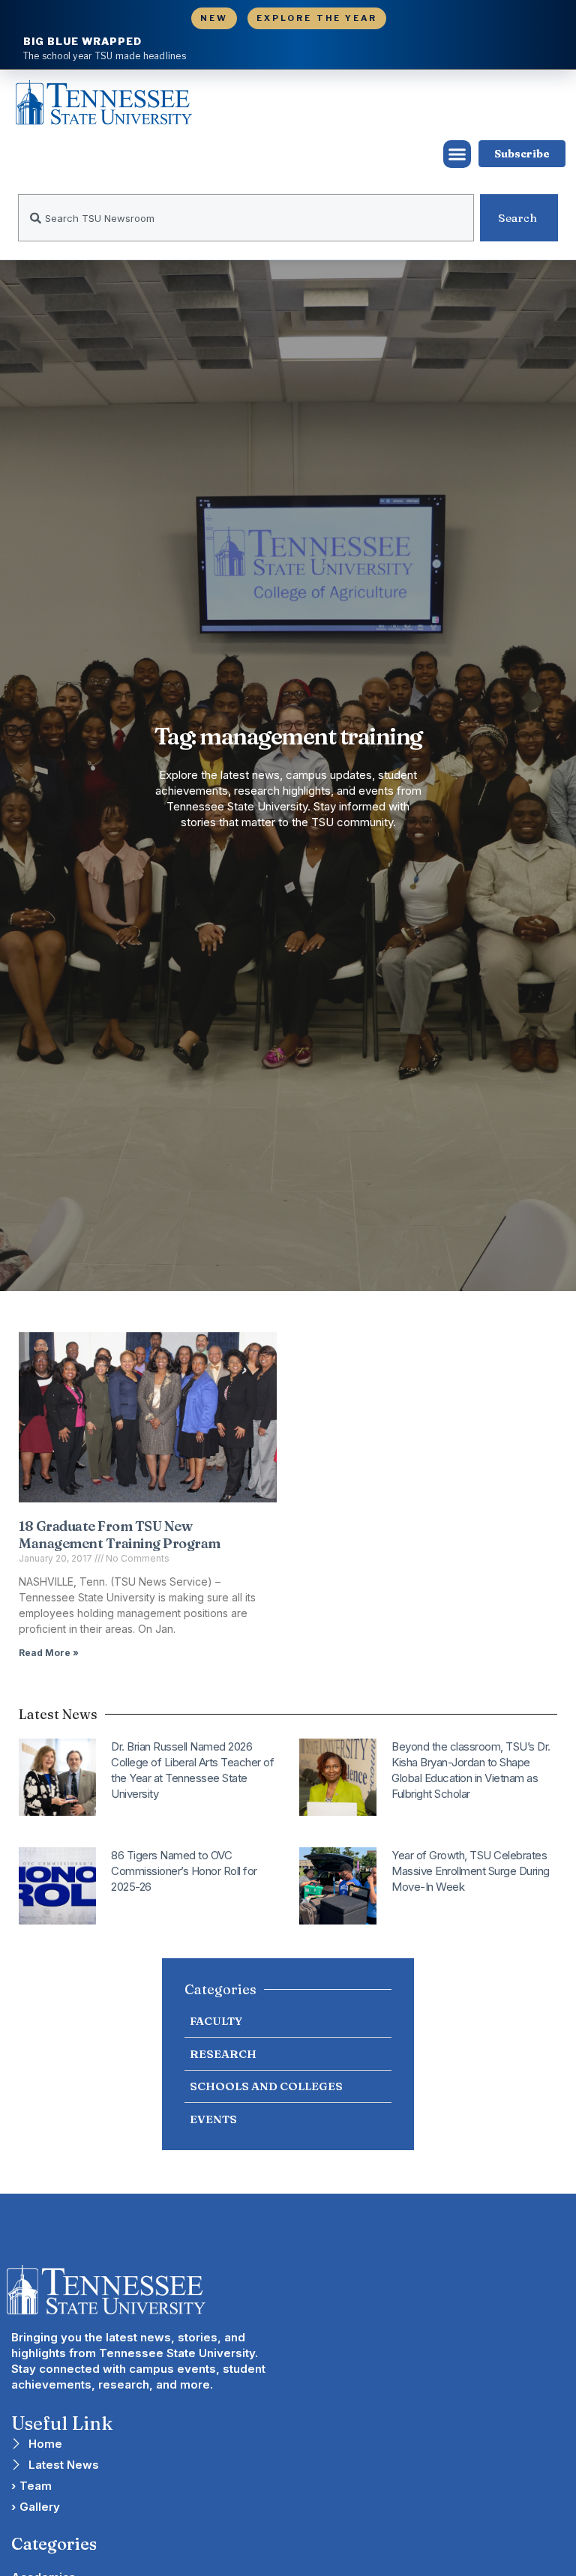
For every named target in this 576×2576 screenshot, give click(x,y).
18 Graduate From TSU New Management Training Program (120, 1535)
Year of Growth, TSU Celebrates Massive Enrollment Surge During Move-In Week (471, 1871)
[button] (457, 154)
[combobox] (246, 218)
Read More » (49, 1653)
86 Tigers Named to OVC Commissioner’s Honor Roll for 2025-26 (184, 1871)
